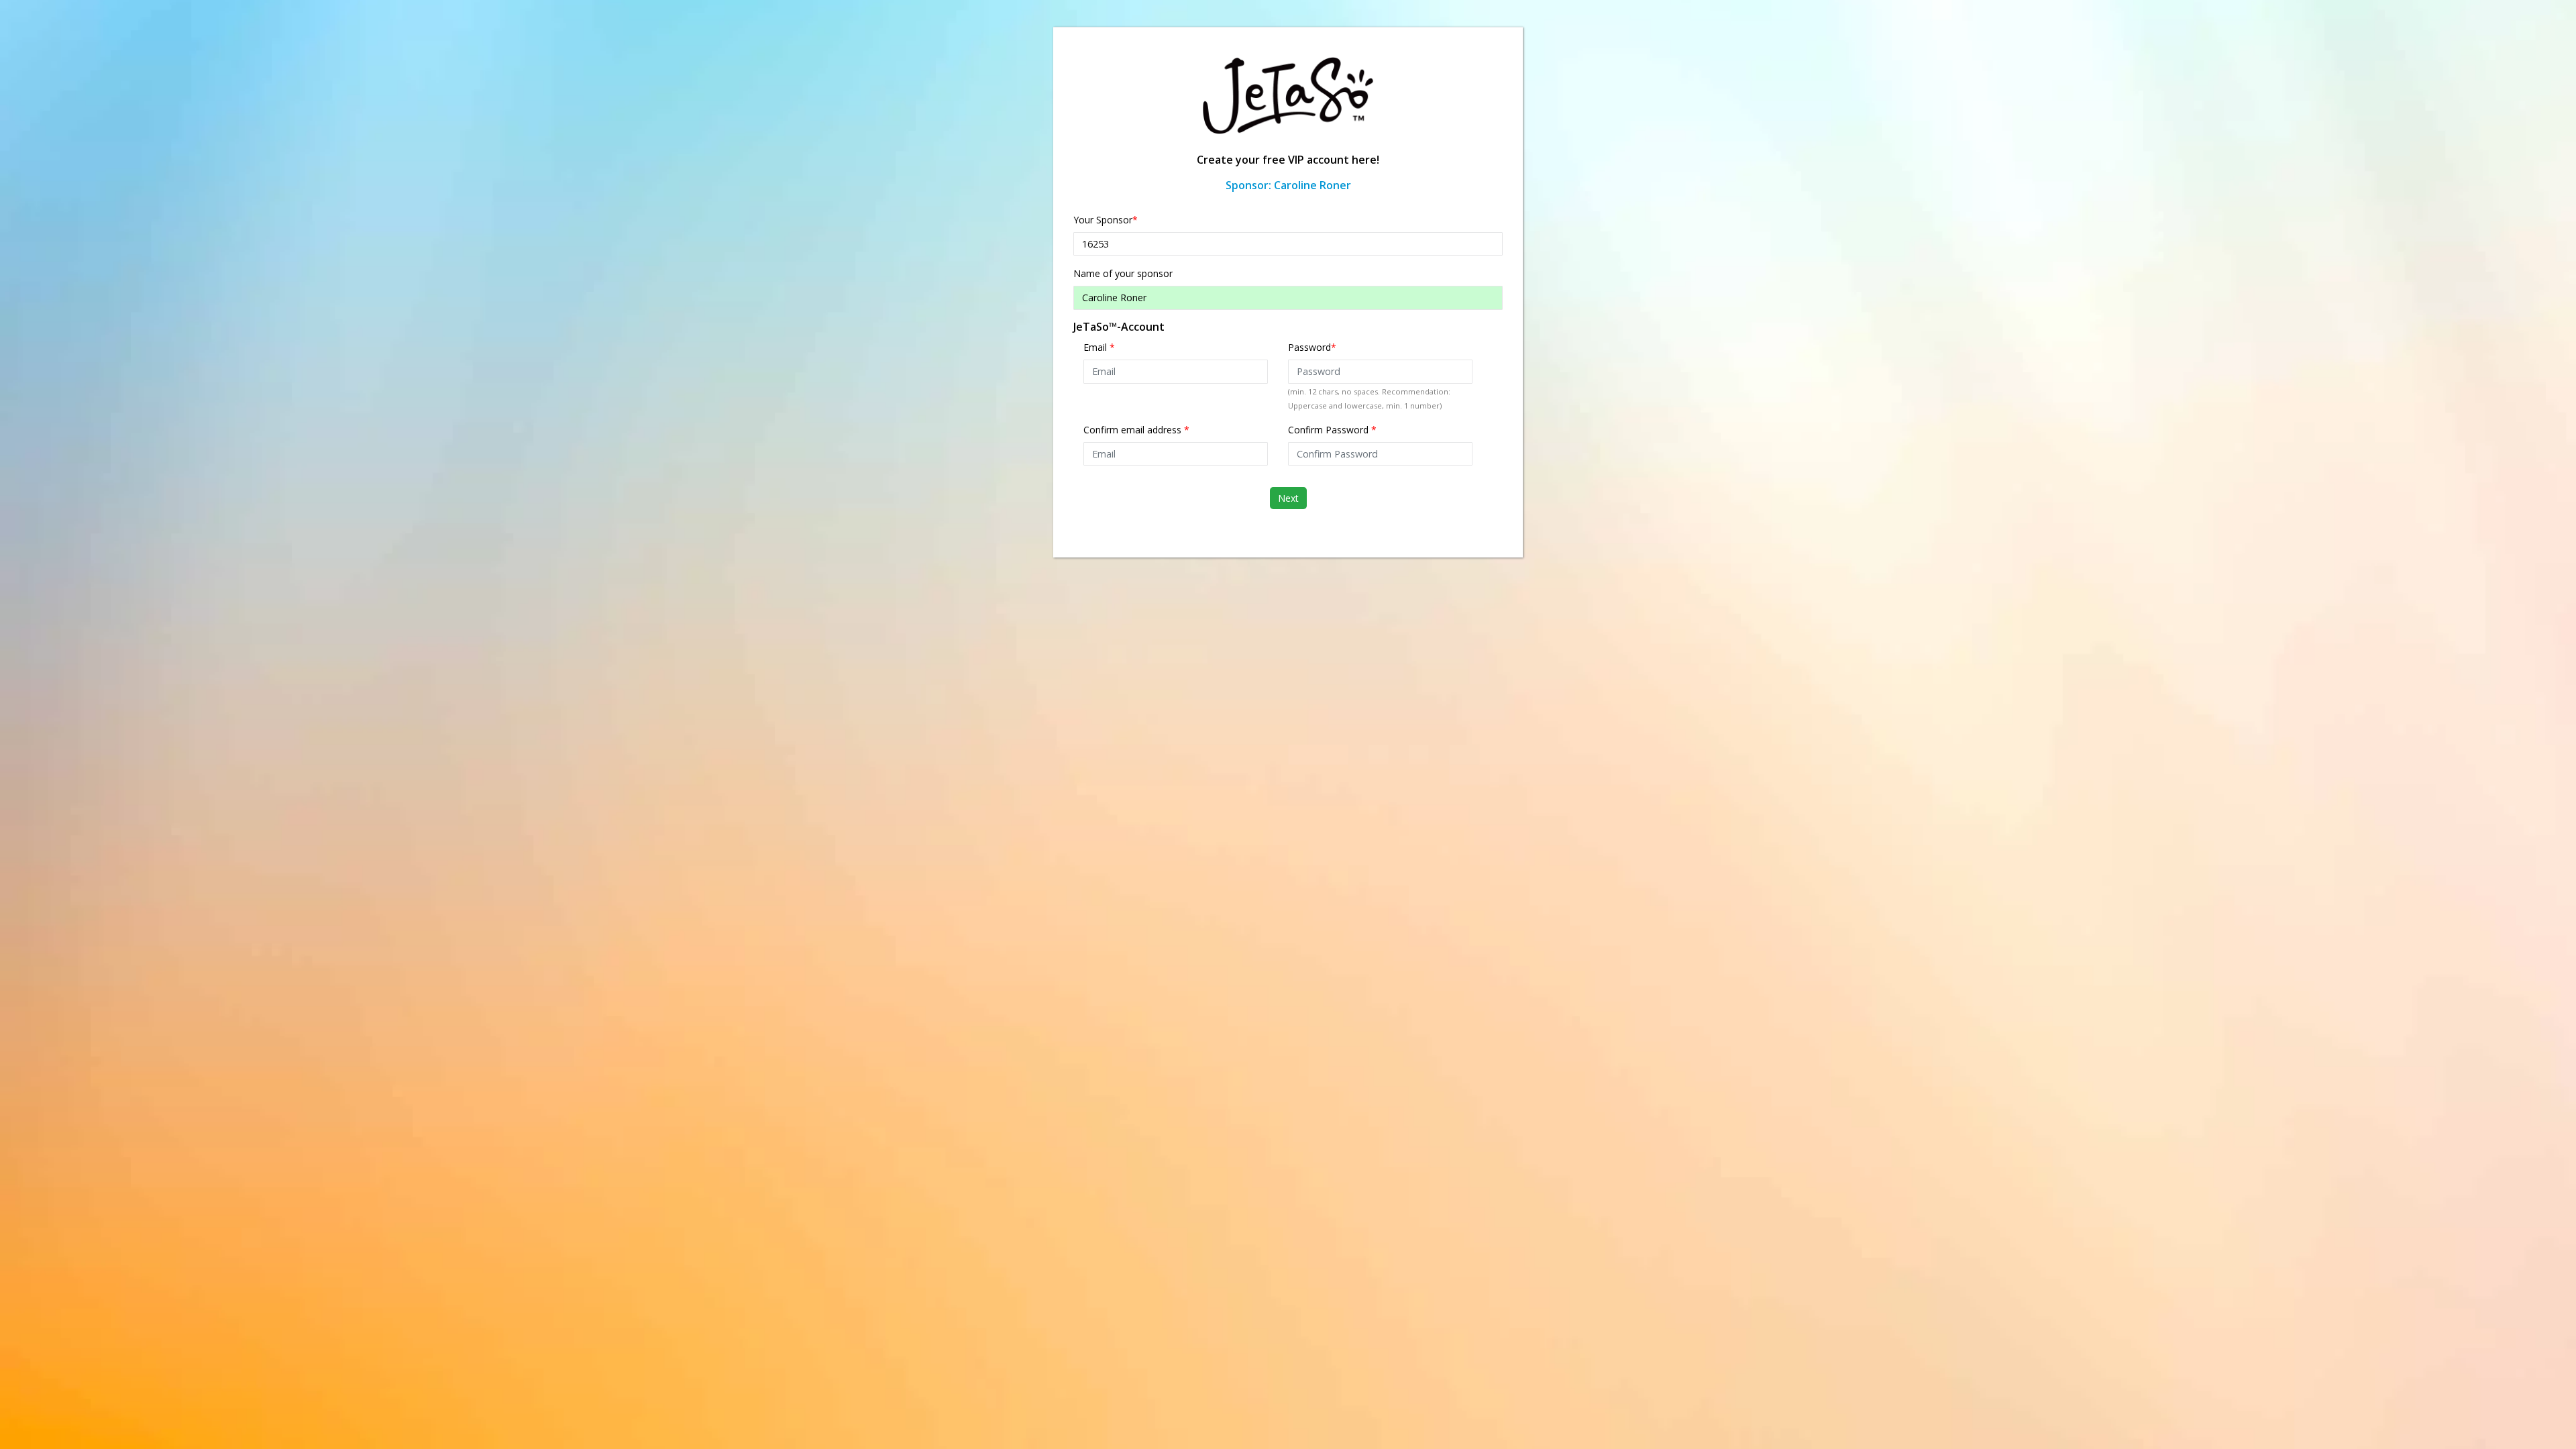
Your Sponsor (1106, 220)
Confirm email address (1136, 430)
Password (1312, 347)
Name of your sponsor (1123, 273)
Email (1099, 347)
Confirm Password (1332, 430)
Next (1288, 498)
